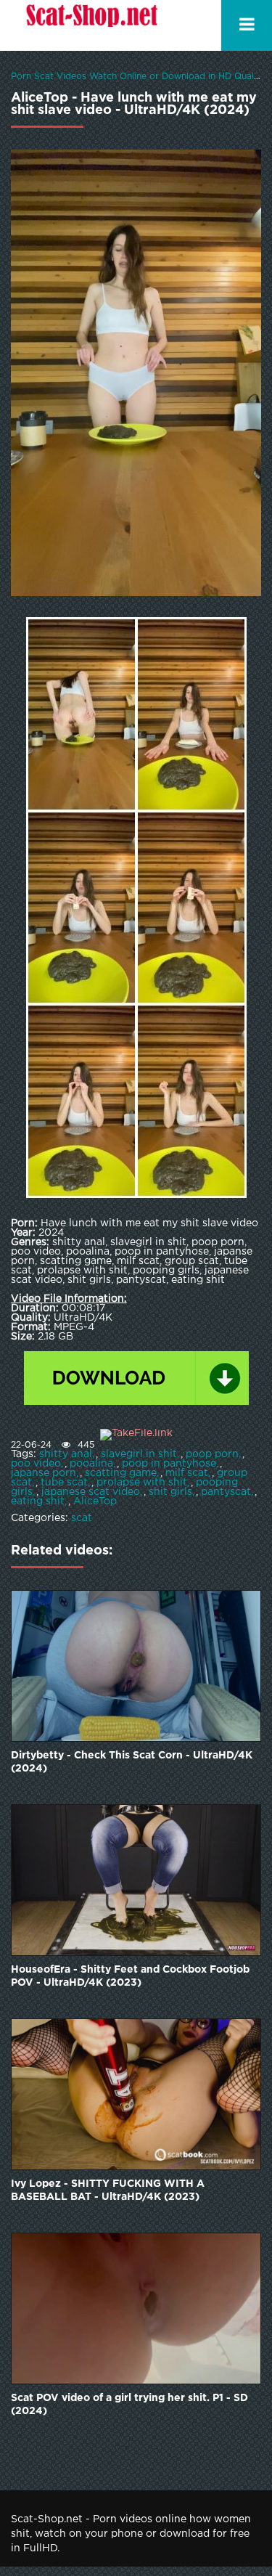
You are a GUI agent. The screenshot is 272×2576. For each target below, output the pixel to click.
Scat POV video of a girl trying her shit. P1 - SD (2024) (129, 2405)
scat (82, 1518)
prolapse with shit (142, 1483)
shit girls (170, 1492)
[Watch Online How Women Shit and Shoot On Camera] (91, 25)
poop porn (212, 1454)
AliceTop (95, 1501)
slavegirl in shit (139, 1454)
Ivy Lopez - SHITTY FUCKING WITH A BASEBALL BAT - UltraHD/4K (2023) (108, 2190)
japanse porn (44, 1473)
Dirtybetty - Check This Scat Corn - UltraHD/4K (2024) (132, 1762)
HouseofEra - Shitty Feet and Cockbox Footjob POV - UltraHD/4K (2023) (130, 1976)
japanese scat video (91, 1492)
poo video (36, 1464)
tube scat (64, 1483)
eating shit (38, 1501)
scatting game (121, 1473)
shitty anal (66, 1454)
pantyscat (226, 1492)
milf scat (187, 1473)
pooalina (91, 1464)
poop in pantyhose (169, 1464)
